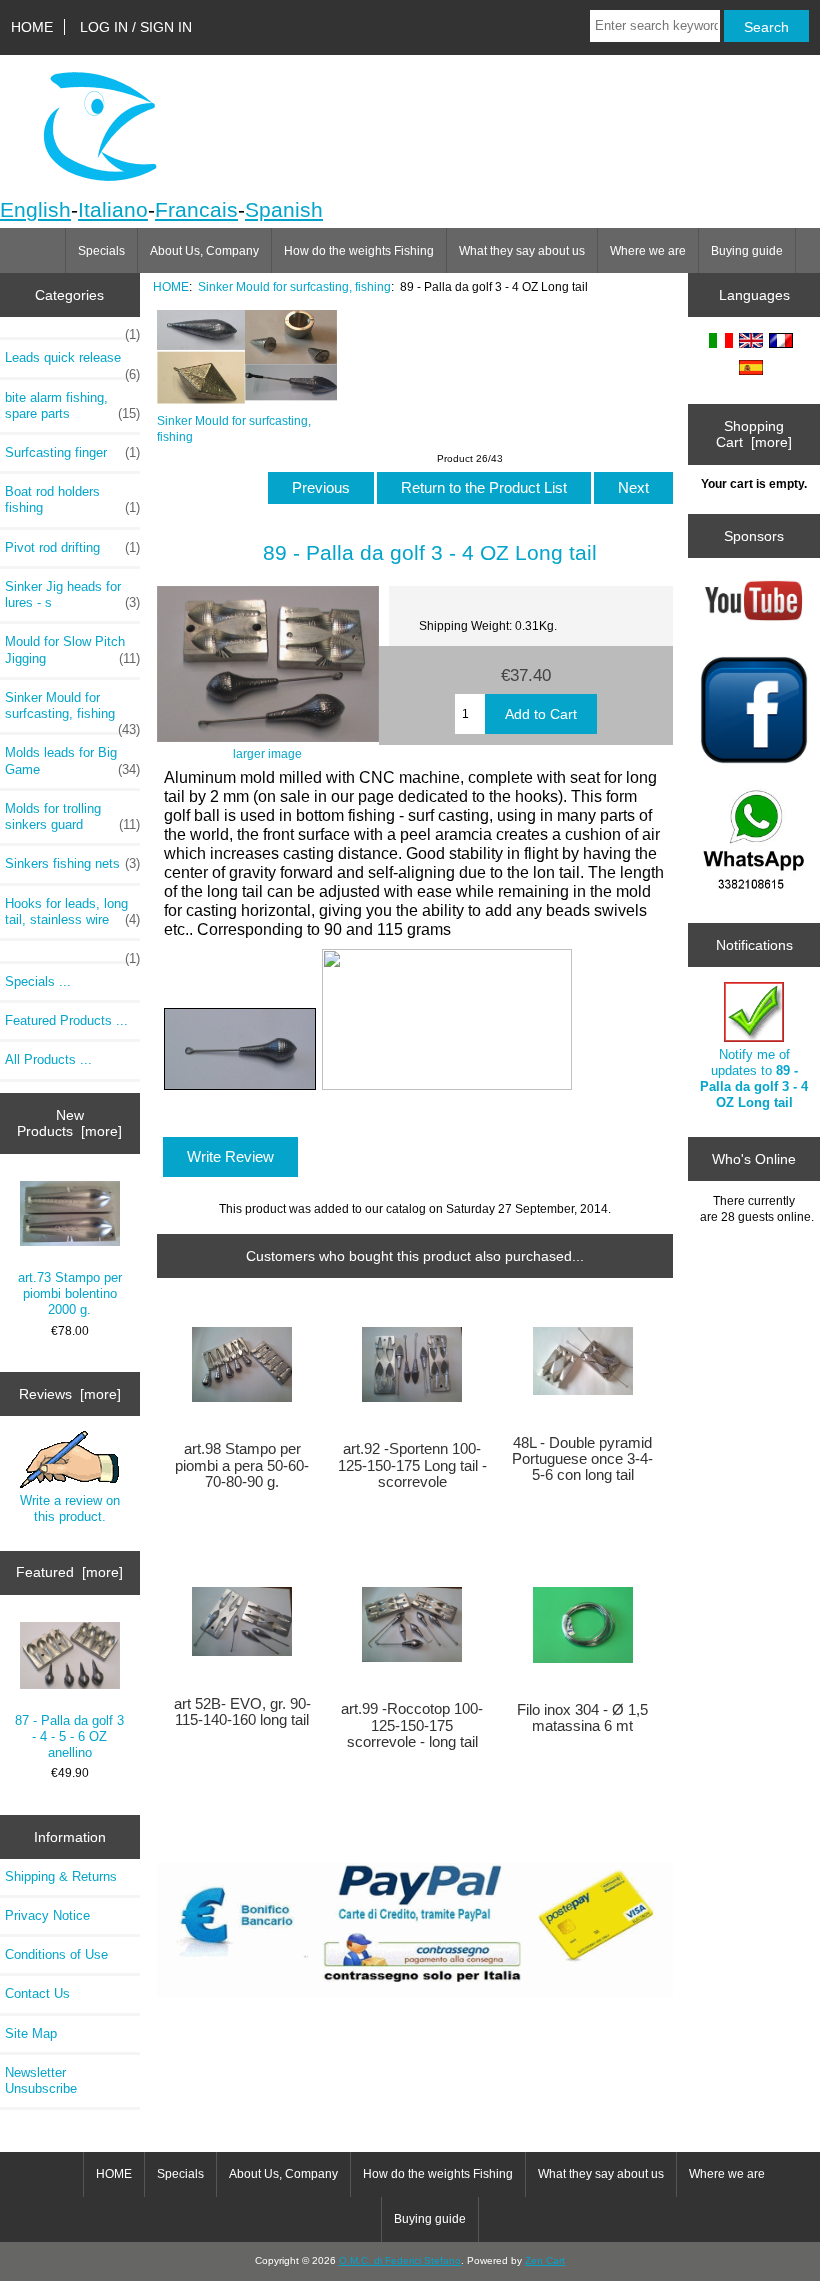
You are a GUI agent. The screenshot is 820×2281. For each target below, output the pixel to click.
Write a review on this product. (70, 1508)
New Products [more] (69, 1123)
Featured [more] (69, 1572)
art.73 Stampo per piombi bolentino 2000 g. (70, 1293)
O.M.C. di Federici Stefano (400, 2260)
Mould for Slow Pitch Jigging (72, 649)
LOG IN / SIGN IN (136, 27)
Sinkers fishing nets (72, 863)
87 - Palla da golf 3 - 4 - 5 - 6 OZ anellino (69, 1736)
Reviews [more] (70, 1394)
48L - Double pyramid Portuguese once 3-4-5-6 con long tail (582, 1459)
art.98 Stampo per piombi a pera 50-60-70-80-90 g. (242, 1465)
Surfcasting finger (72, 452)
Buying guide (747, 251)
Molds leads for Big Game (72, 760)
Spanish (284, 209)
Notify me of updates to (754, 1079)
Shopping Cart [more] (754, 434)
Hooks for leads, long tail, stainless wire (72, 911)
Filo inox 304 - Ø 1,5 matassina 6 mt (582, 1718)
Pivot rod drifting (72, 547)
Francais (196, 209)
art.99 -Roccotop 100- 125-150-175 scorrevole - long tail (412, 1725)
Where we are (648, 251)
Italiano (113, 209)
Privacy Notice (47, 1915)
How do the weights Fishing (359, 251)
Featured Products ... (66, 1020)
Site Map (31, 2033)
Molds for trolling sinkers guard (72, 816)
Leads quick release (72, 363)
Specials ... (38, 981)
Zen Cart (545, 2260)
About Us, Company (204, 251)
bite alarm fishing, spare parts (72, 405)
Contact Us (37, 1993)
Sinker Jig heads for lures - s (72, 594)
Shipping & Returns (61, 1876)
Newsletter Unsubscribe (41, 2080)
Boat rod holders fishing (72, 499)
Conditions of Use (56, 1954)
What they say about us (522, 251)
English (35, 209)
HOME (32, 27)
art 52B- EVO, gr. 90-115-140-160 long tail (242, 1712)
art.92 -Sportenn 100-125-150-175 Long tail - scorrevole (412, 1465)
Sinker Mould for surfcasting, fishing (294, 286)
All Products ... (48, 1059)
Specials (101, 251)
